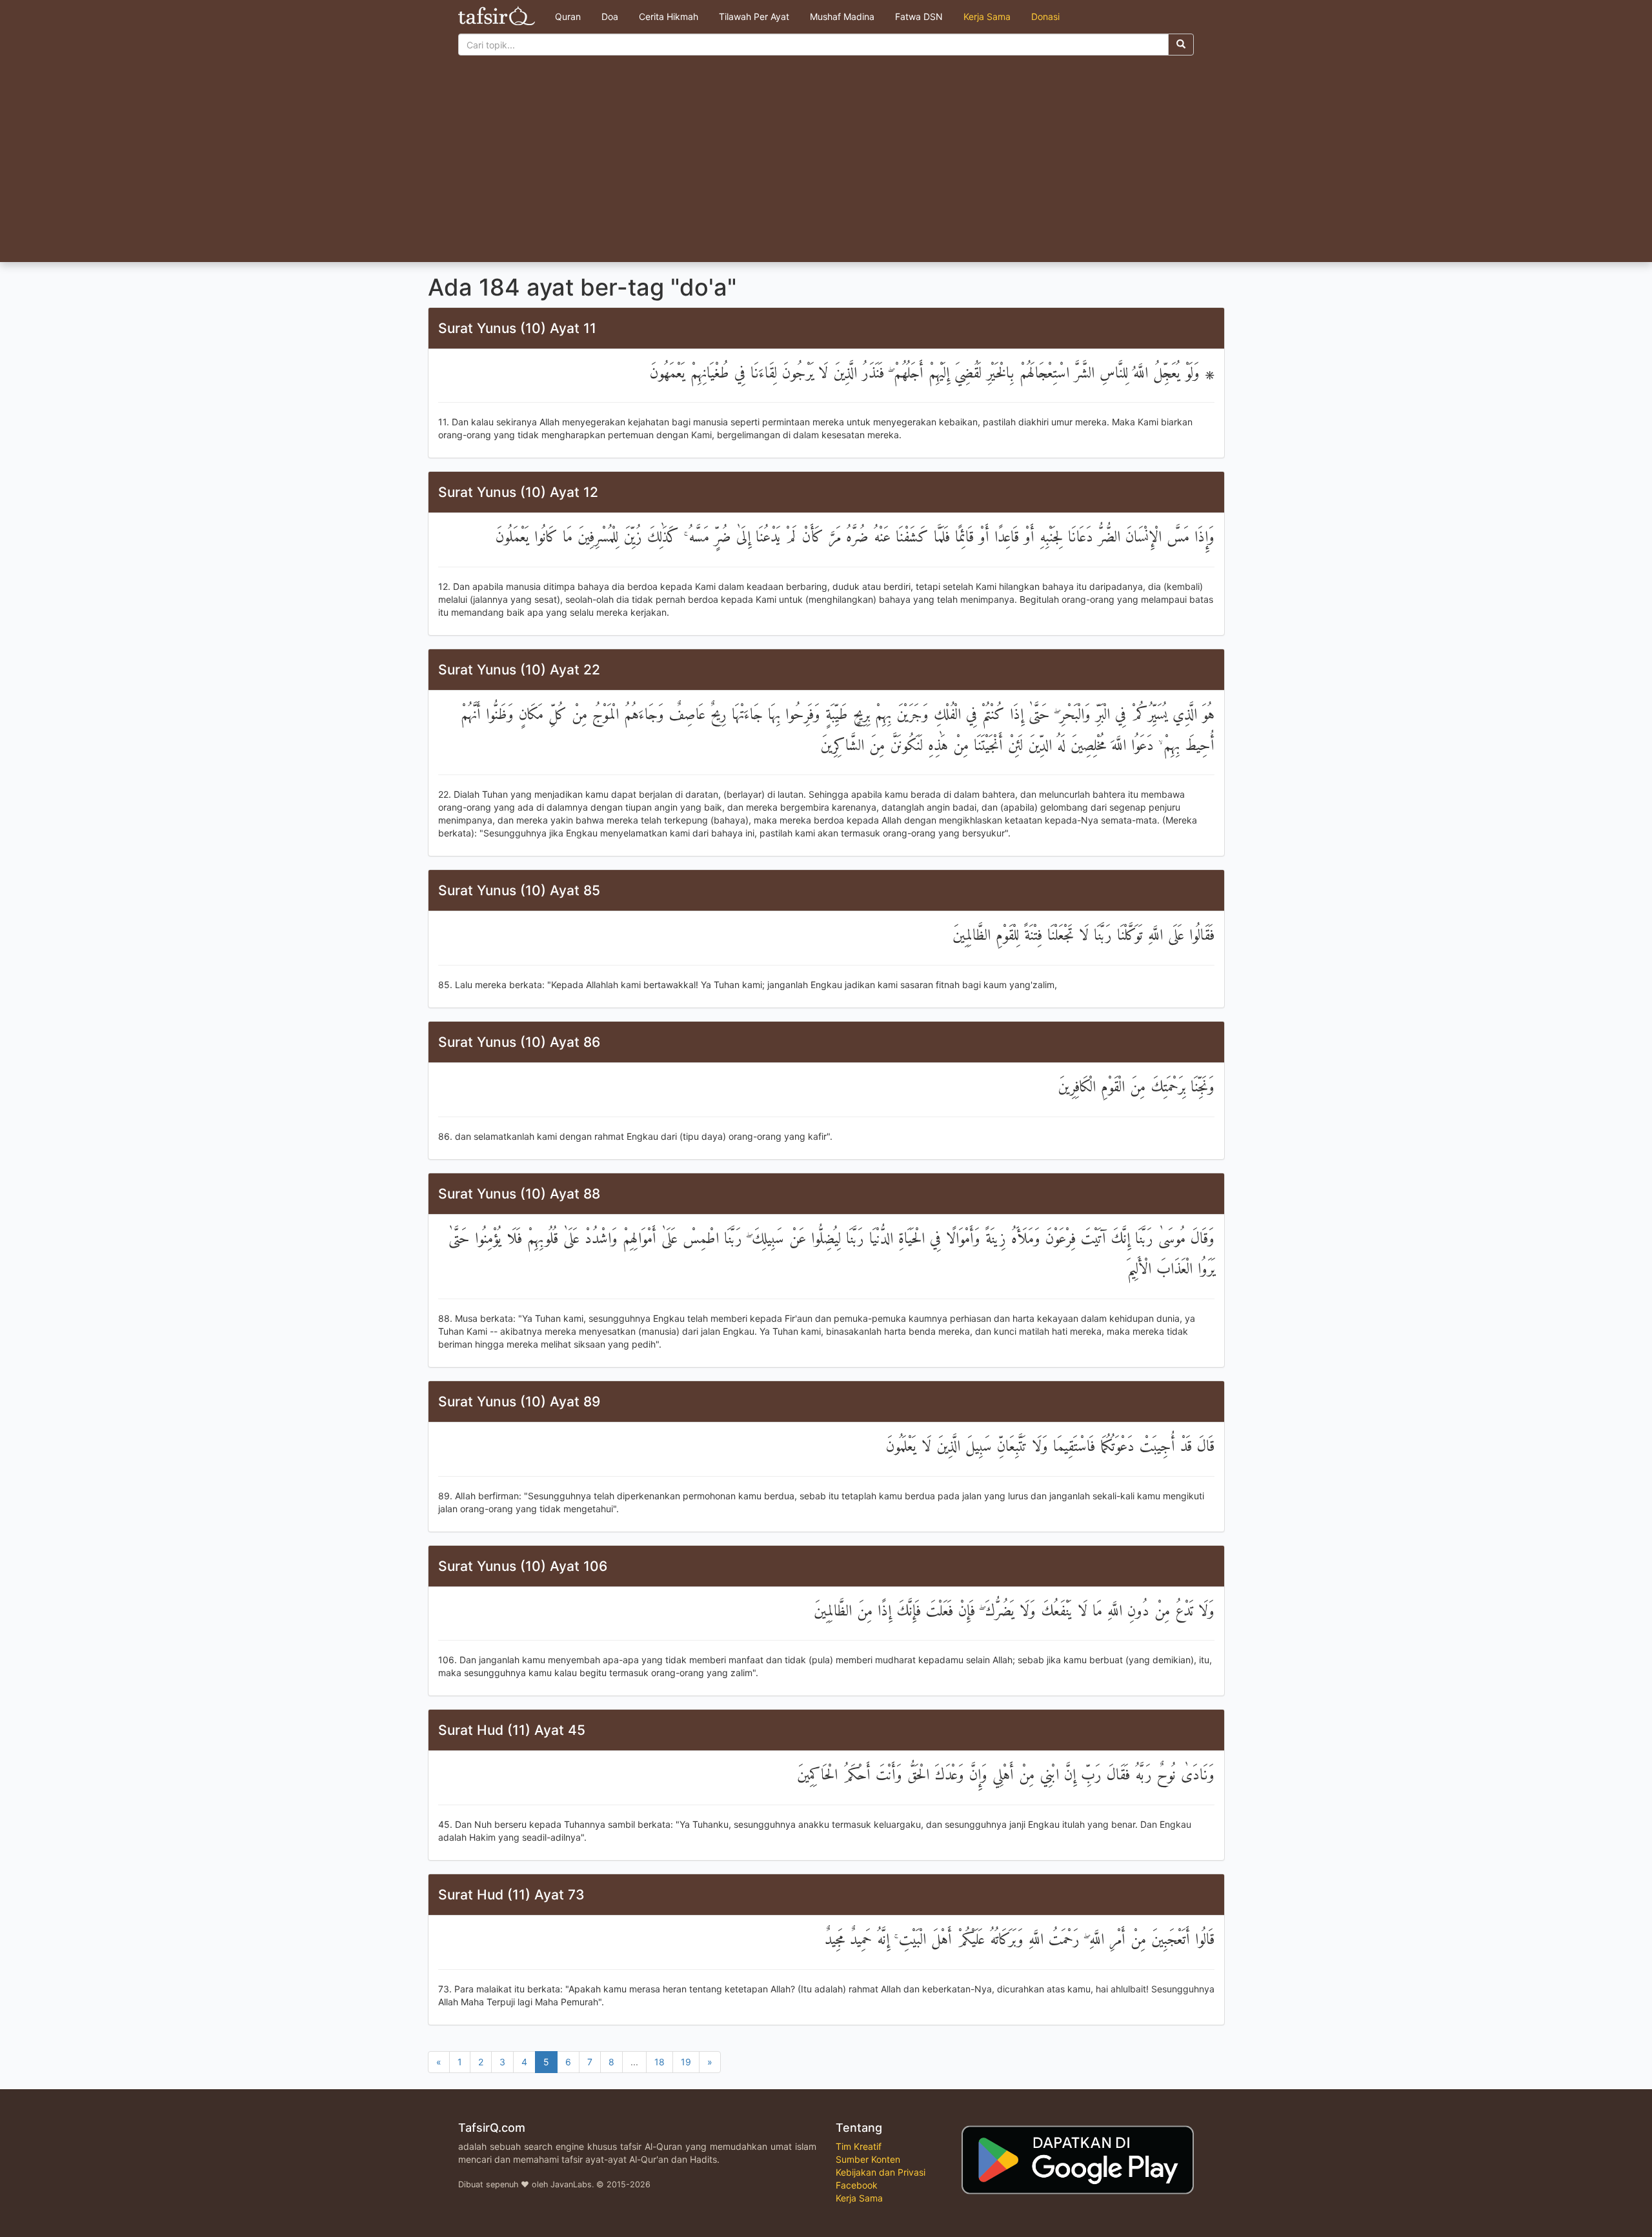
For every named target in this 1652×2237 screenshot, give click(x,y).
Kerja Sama (987, 16)
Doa (610, 16)
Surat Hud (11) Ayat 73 (511, 1895)
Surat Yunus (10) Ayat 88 (519, 1194)
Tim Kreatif (859, 2146)
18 (660, 2062)
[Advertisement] (826, 165)
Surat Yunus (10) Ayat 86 (519, 1042)
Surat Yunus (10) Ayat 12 (518, 492)
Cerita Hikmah (669, 16)
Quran (568, 16)
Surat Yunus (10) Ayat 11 (517, 328)
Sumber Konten (868, 2159)
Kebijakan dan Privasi (881, 2172)
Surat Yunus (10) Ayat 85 (519, 890)
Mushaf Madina (842, 16)
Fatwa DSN (919, 16)
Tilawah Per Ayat (754, 16)
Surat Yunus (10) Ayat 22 (519, 670)
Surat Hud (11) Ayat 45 (512, 1730)
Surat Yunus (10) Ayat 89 (519, 1402)
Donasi (1045, 16)
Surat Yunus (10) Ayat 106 (523, 1566)
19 (686, 2062)
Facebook (857, 2185)
